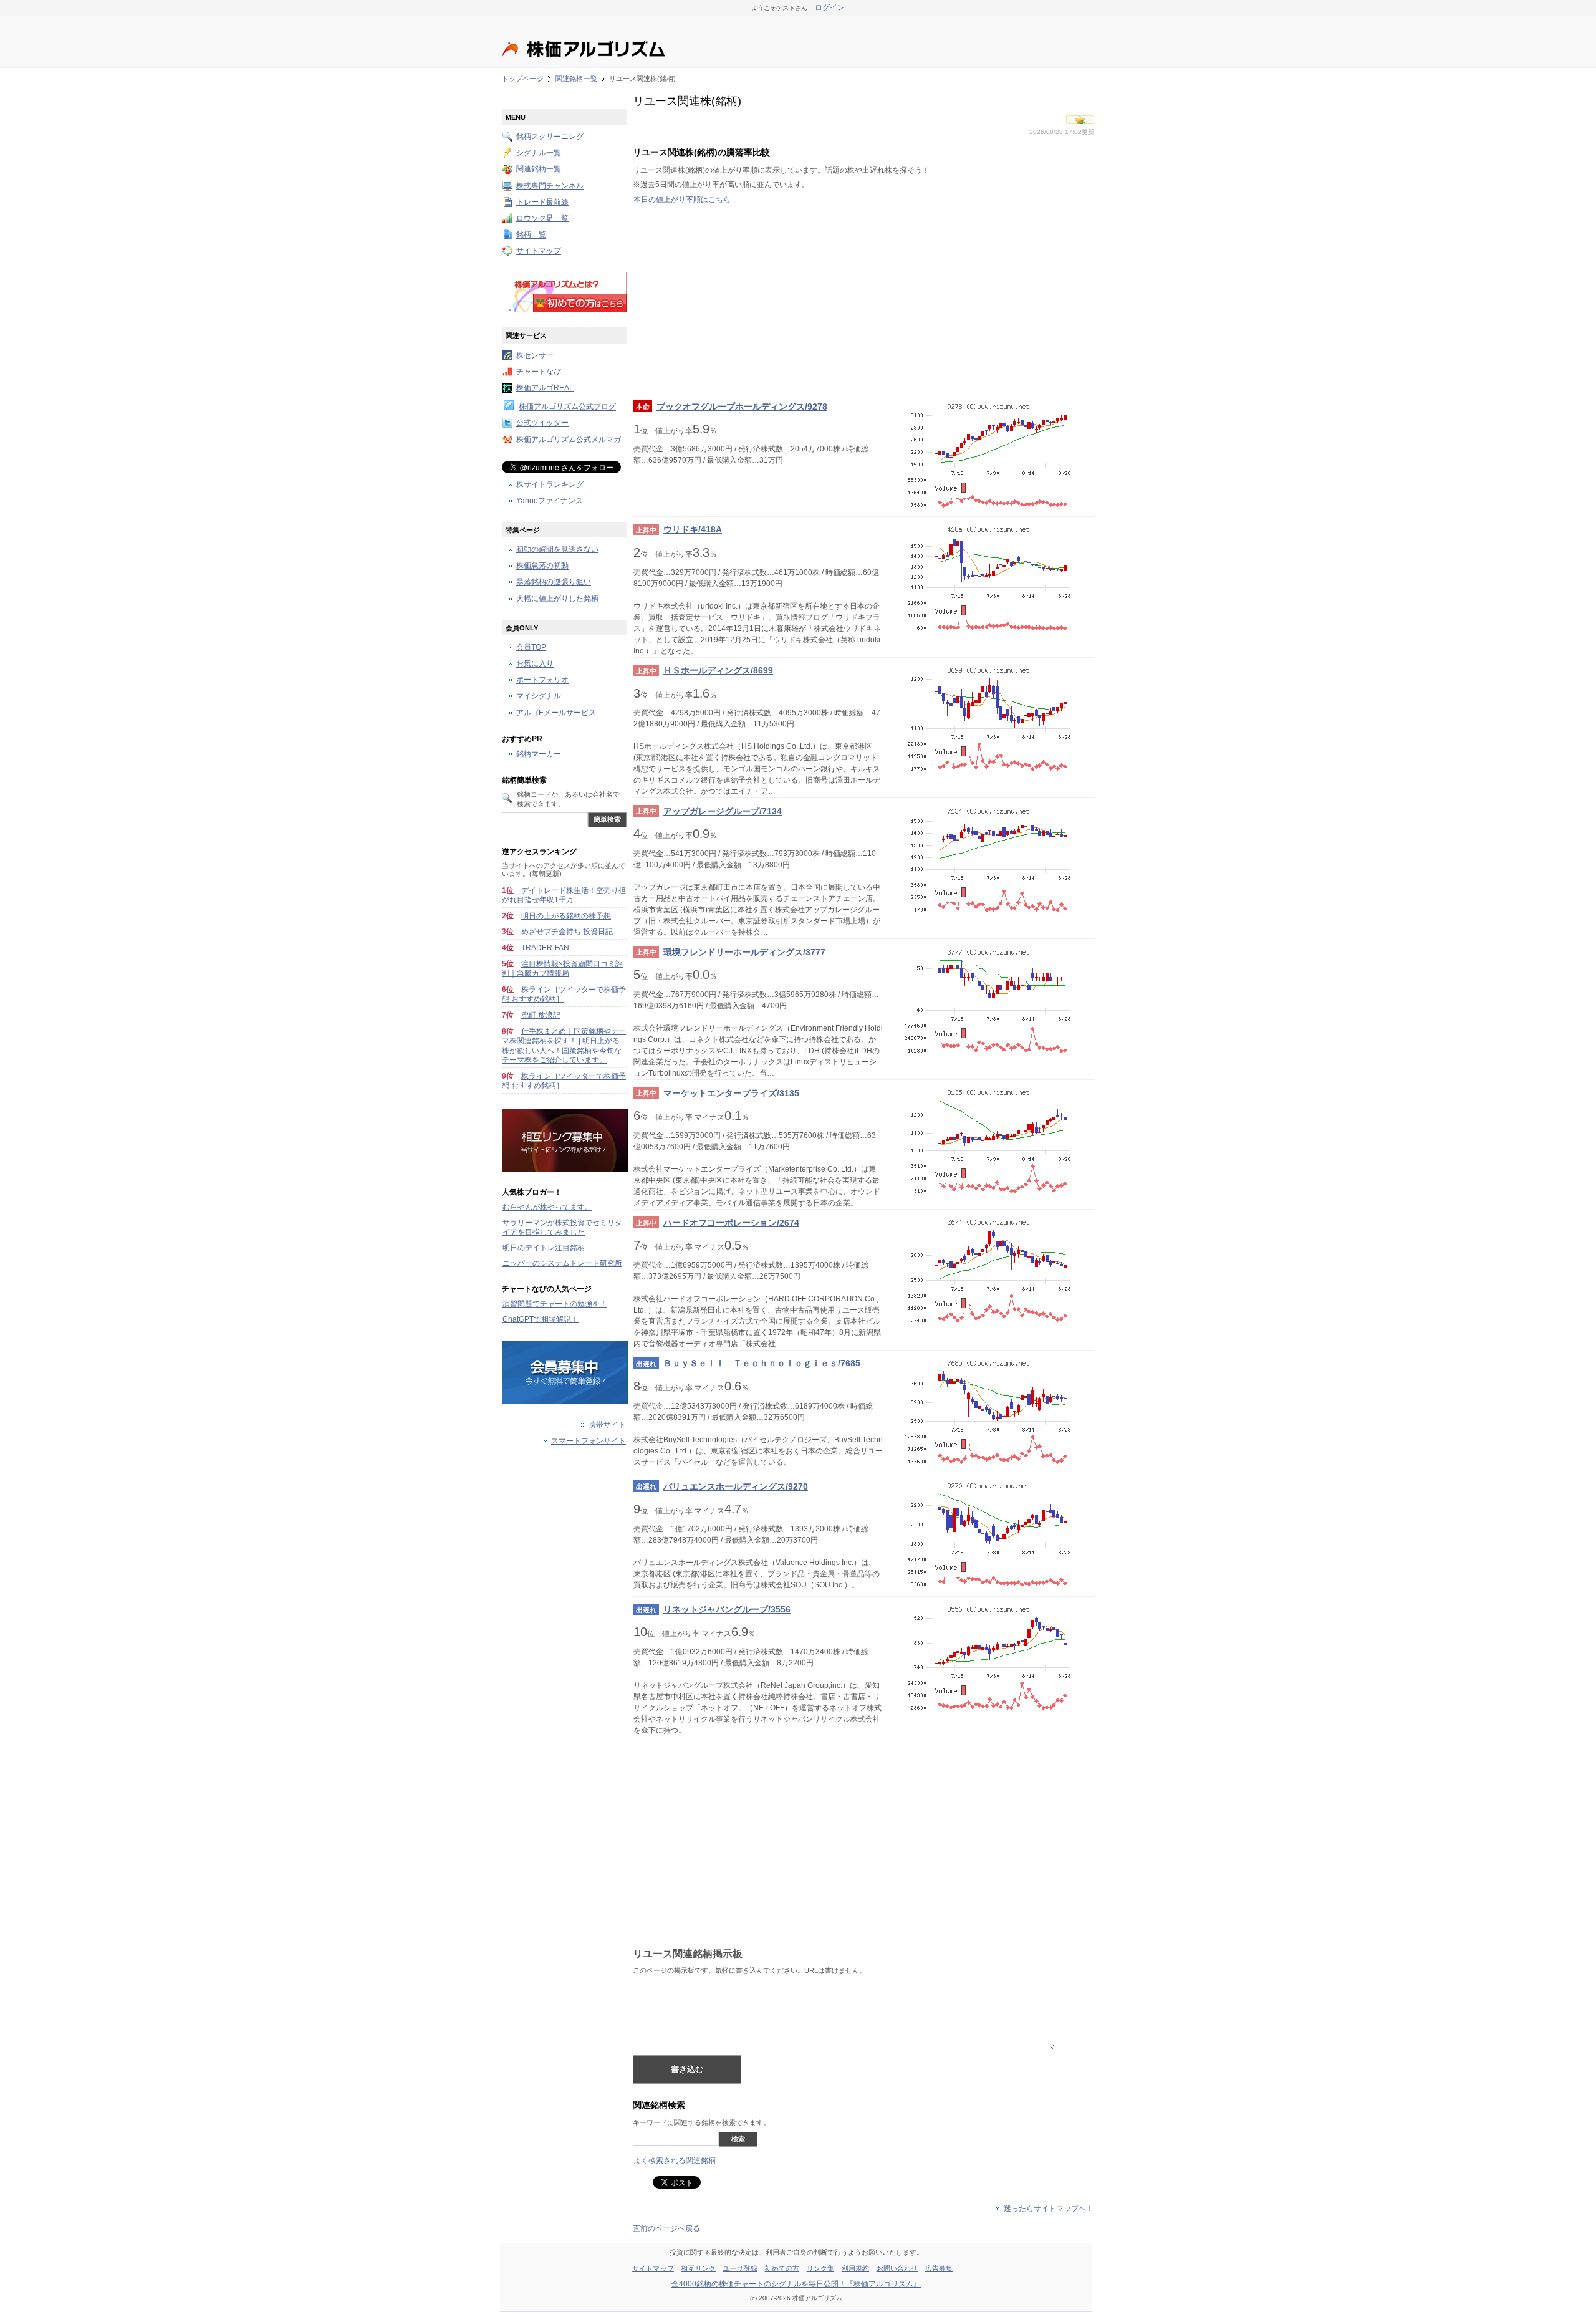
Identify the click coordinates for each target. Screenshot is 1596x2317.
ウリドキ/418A (693, 529)
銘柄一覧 (531, 235)
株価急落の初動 (542, 566)
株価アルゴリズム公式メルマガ (569, 440)
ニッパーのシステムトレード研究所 (562, 1263)
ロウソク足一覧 (542, 218)
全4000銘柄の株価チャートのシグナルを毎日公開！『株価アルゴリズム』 (796, 2284)
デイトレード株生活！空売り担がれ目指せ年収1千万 (564, 895)
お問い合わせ (897, 2268)
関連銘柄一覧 (576, 79)
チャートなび (539, 372)
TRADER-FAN (545, 948)
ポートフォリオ (542, 680)
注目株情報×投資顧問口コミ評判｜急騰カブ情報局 (562, 969)
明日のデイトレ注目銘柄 (544, 1248)
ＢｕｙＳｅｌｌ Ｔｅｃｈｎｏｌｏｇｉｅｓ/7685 (762, 1363)
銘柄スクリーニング (550, 137)
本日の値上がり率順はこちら (682, 200)
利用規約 (855, 2268)
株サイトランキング (550, 484)
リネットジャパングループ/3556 (727, 1609)
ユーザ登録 (740, 2268)
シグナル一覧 (539, 153)
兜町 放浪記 (541, 1015)
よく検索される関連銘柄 (675, 2160)
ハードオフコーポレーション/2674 (731, 1223)
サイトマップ (539, 251)
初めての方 (782, 2268)
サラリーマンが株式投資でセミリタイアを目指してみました (562, 1228)
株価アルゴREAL (545, 388)
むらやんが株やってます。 (547, 1207)
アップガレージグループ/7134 (723, 811)
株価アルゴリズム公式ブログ (567, 407)
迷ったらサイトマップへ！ (1049, 2209)
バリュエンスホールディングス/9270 (736, 1486)
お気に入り (535, 664)
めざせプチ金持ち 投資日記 (567, 932)
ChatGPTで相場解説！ (541, 1319)
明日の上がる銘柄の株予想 (566, 916)
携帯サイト (607, 1425)
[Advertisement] (863, 302)
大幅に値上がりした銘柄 (557, 599)
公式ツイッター (542, 423)
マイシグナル (539, 696)
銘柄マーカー (539, 754)
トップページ (523, 79)
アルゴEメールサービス (556, 713)
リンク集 (820, 2268)
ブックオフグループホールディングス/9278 (742, 407)
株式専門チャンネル (550, 186)
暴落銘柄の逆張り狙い (554, 582)
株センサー (535, 355)
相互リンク (698, 2268)
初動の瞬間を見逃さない (557, 549)
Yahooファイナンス (550, 501)
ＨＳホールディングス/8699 (718, 670)
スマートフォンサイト (589, 1441)
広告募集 (939, 2268)
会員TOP (531, 647)
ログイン (830, 7)
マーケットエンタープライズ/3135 (731, 1093)
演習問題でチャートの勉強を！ (555, 1304)
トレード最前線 (542, 202)
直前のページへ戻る (666, 2228)
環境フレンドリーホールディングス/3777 (744, 952)
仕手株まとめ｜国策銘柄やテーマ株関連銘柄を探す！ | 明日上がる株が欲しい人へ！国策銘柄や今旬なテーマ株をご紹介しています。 (564, 1046)
